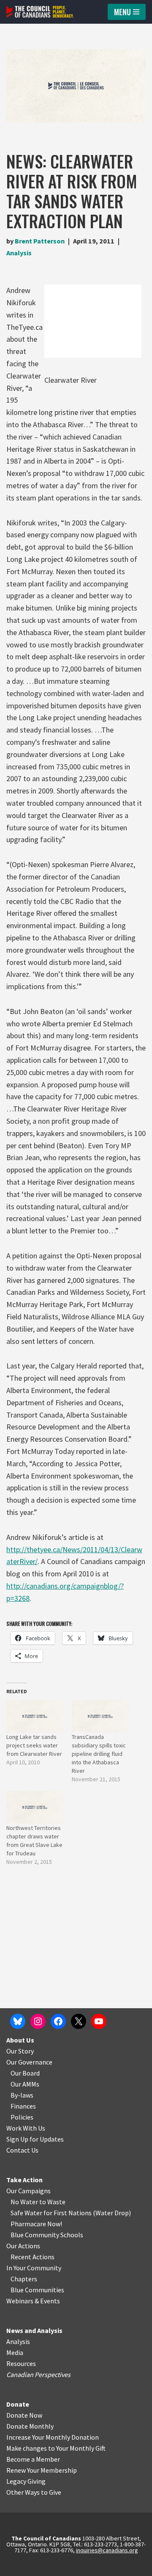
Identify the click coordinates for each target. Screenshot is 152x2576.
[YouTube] (99, 2021)
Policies (22, 2117)
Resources (21, 2363)
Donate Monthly (30, 2426)
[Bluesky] (18, 2021)
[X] (79, 2021)
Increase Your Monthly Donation (53, 2437)
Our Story (20, 2051)
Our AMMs (25, 2084)
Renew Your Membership (42, 2470)
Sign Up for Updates (35, 2139)
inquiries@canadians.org (107, 2550)
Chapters (24, 2279)
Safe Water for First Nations (51, 2213)
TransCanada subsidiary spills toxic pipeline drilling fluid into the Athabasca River (99, 1754)
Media (15, 2352)
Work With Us (26, 2128)
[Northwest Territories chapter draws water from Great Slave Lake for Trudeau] (35, 1807)
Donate (18, 2404)
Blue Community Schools (47, 2235)
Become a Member (33, 2459)
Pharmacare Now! (36, 2224)
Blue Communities (37, 2290)
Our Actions (23, 2246)
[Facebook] (58, 2021)
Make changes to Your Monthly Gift (56, 2448)
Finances (23, 2106)
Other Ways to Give (34, 2492)
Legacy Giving (26, 2481)
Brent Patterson (40, 241)
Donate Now (24, 2415)
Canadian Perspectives (38, 2374)
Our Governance (29, 2062)
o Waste (54, 2202)
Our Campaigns (28, 2191)
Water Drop (112, 2213)
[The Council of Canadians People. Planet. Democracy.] (40, 12)
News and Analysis (34, 2330)
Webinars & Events (33, 2301)
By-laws (22, 2095)
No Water (25, 2202)
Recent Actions (33, 2257)
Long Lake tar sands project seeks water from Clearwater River (34, 1745)
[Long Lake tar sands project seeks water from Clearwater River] (35, 1716)
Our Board (25, 2073)
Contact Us (22, 2150)
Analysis (19, 253)
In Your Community (34, 2268)
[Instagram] (38, 2021)
